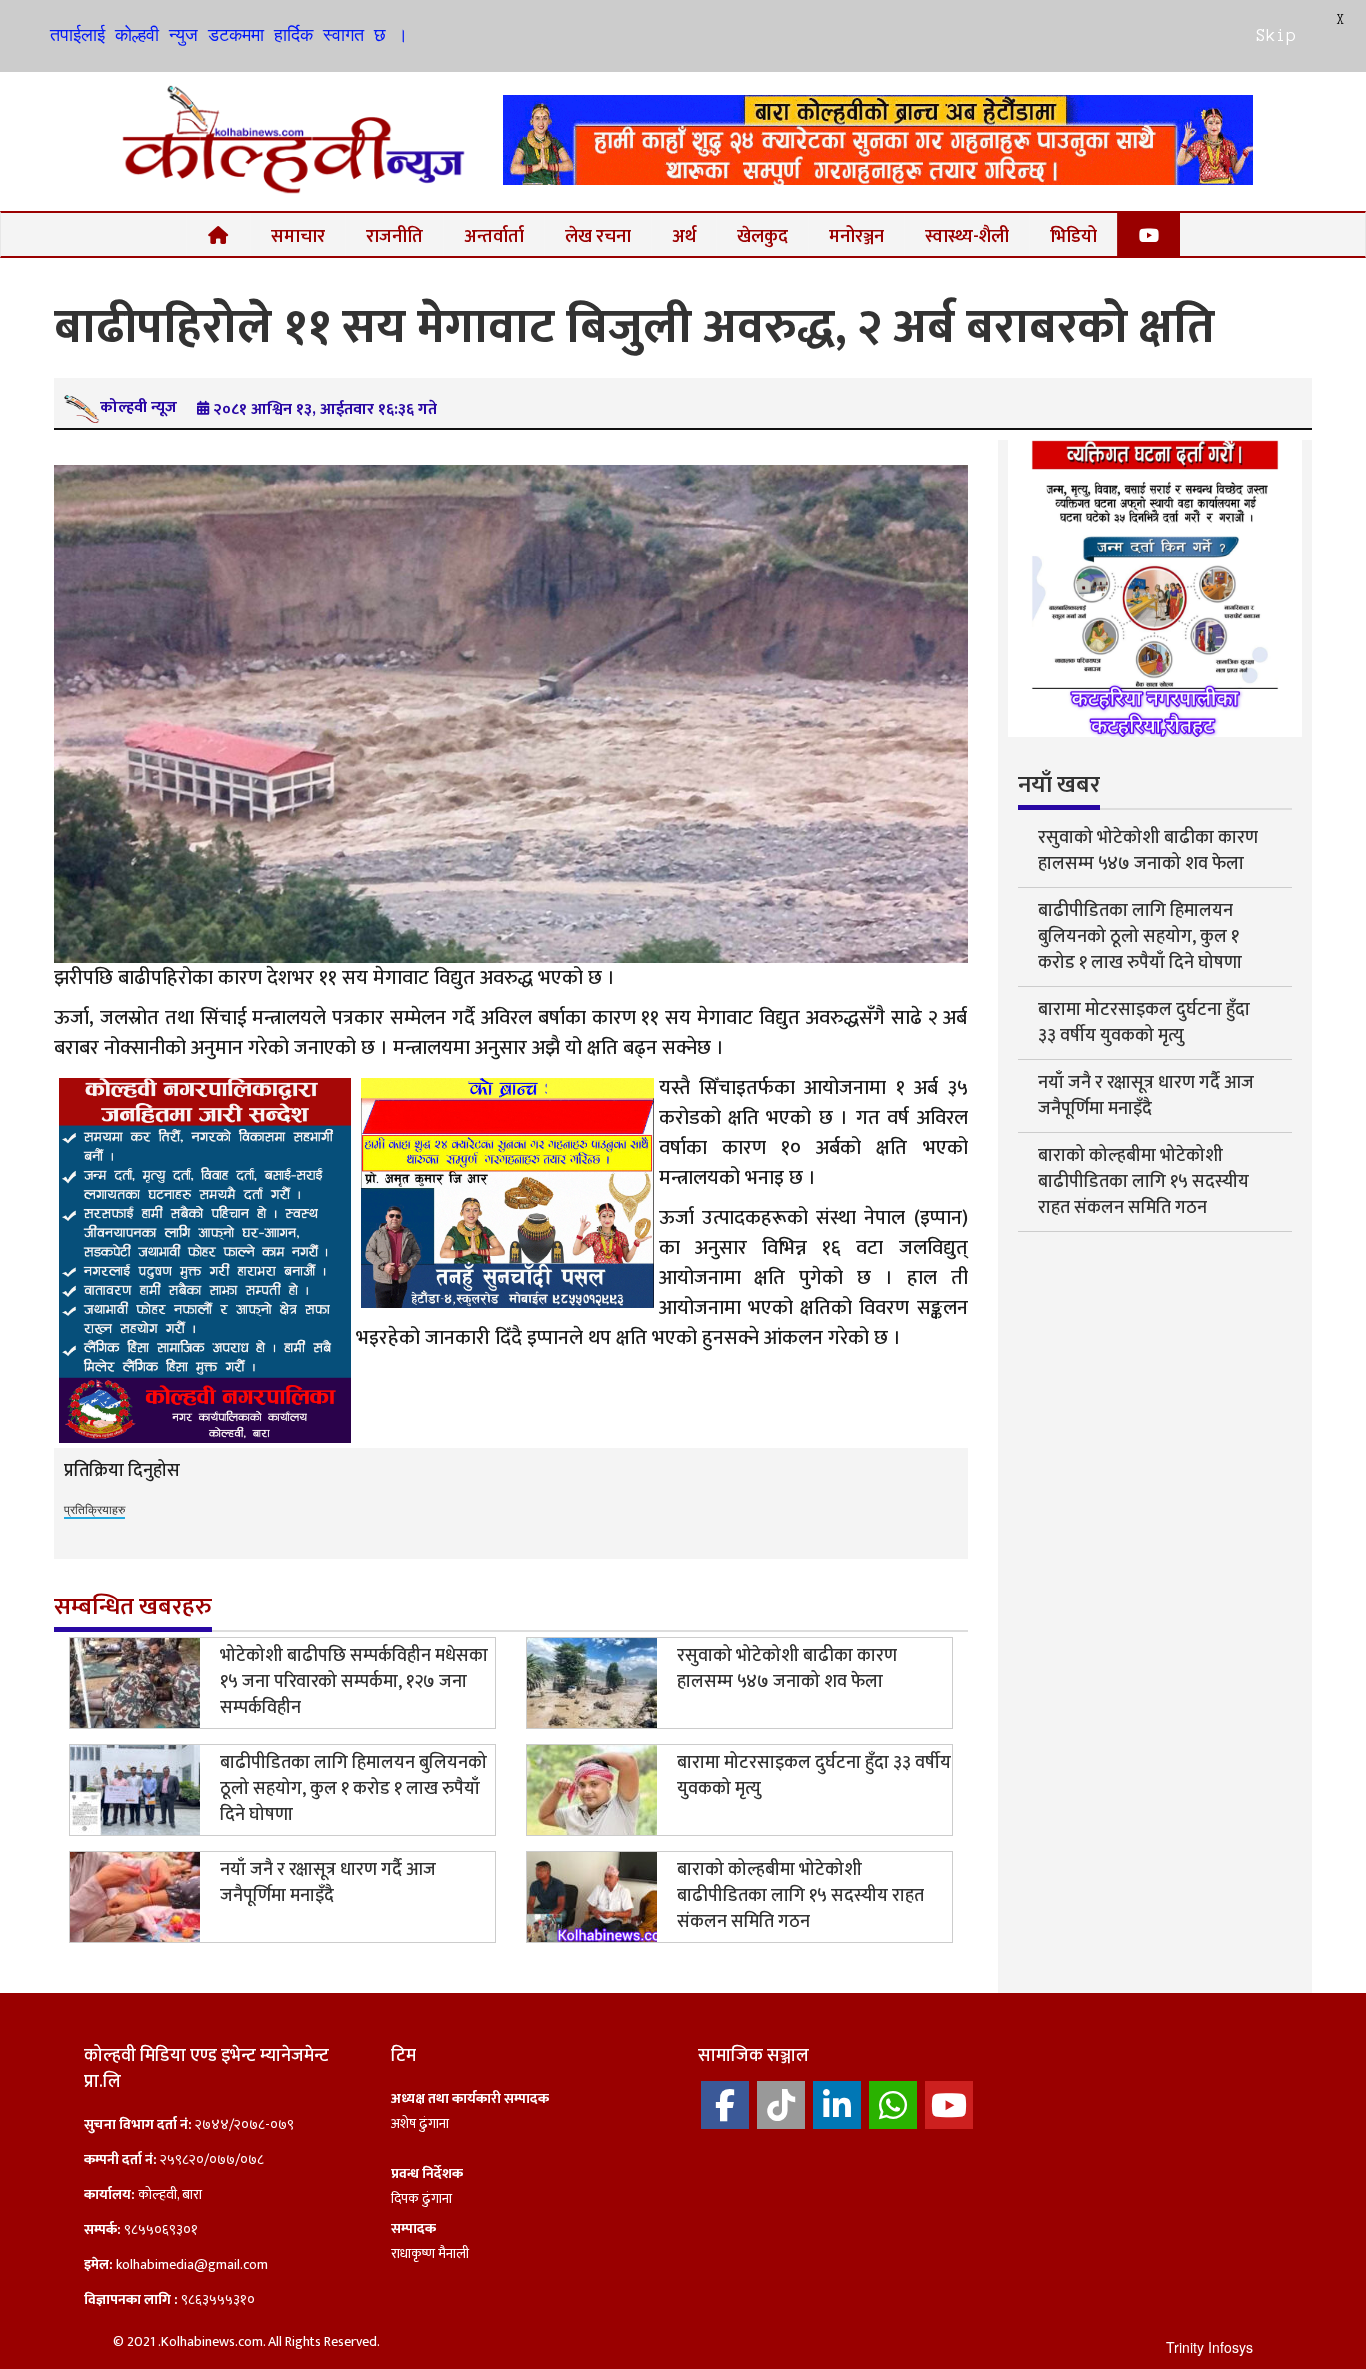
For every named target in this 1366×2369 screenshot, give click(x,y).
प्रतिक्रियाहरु (94, 1508)
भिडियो (1073, 236)
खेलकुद (762, 236)
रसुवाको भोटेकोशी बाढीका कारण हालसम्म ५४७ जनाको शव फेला (787, 1669)
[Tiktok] (781, 2105)
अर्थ (684, 236)
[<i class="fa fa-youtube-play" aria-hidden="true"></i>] (1149, 234)
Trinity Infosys (1209, 2347)
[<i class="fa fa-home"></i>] (218, 234)
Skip (1276, 35)
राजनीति (394, 236)
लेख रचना (598, 236)
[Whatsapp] (893, 2105)
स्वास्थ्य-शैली (967, 236)
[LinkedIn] (837, 2105)
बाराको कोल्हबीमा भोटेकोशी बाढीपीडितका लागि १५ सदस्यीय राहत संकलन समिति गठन (800, 1896)
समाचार (298, 236)
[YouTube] (949, 2105)
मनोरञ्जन (856, 236)
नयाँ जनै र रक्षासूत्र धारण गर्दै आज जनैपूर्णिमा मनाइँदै (328, 1883)
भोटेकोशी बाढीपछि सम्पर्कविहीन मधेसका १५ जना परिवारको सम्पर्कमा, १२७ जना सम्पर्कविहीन (354, 1682)
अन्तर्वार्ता (494, 236)
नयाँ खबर (1059, 785)
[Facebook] (725, 2105)
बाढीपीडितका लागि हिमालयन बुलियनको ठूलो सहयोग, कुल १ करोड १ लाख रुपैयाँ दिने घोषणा (353, 1789)
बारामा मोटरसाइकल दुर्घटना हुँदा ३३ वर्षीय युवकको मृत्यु (814, 1776)
